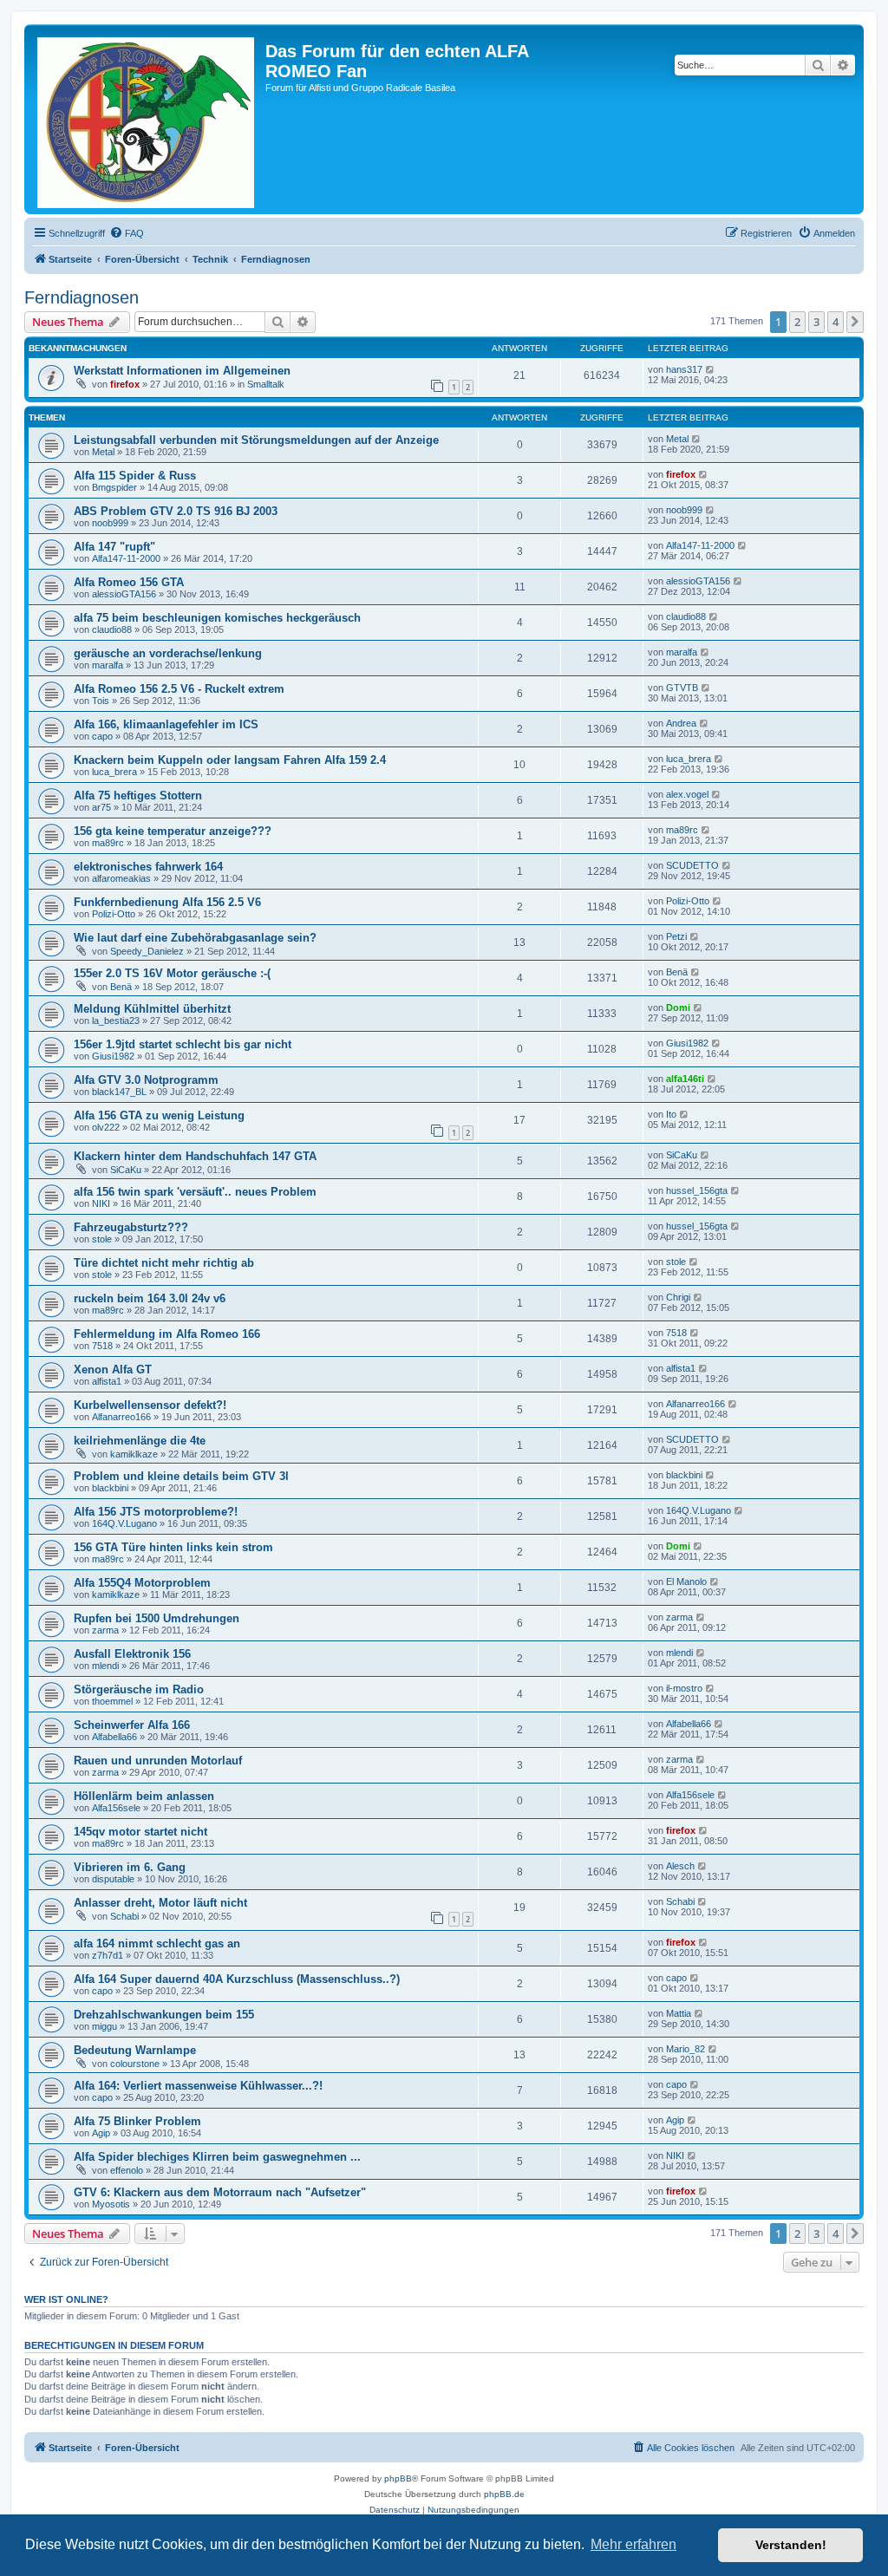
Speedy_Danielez (147, 951)
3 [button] (816, 322)
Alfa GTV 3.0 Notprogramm (146, 1080)
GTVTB (682, 688)
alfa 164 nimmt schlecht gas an (157, 1943)
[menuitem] (127, 233)
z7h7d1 (108, 1955)
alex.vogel (687, 794)
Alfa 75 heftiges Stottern (138, 796)
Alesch (680, 1866)
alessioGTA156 (124, 594)
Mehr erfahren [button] (633, 2544)
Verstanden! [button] (791, 2545)
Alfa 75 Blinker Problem (137, 2121)
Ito (671, 1114)
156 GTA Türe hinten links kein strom (173, 1547)
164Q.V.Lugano (124, 1523)
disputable (113, 1879)
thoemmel (112, 1701)
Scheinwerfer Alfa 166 (132, 1725)
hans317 (684, 369)
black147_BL (119, 1092)
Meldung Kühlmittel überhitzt (152, 1009)
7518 (102, 1346)
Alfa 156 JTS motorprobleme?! (156, 1512)
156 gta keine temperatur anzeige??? (173, 831)
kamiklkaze (134, 1454)
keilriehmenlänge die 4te (140, 1441)
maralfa (108, 665)
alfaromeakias (121, 878)
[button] (855, 322)
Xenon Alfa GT (113, 1370)
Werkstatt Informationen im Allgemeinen (182, 371)
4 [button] (836, 322)
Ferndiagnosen (82, 297)
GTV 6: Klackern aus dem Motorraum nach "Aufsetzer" (220, 2192)
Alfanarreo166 (121, 1417)
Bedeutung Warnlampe (135, 2050)
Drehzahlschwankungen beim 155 (164, 2015)
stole (102, 1239)
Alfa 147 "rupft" (114, 547)
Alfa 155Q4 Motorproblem (142, 1583)
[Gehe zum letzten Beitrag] (711, 369)
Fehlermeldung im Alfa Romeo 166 (167, 1334)
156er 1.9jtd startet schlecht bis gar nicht (183, 1044)
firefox (125, 384)
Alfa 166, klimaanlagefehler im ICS (166, 724)
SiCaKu (126, 1170)
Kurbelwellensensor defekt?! (150, 1405)
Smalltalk (266, 384)
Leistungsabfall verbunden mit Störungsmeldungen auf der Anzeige (256, 440)
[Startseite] (147, 119)
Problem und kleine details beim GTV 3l (181, 1476)
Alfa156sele (116, 1808)
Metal (103, 452)
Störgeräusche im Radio (139, 1689)
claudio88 (112, 629)
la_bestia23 (116, 1021)
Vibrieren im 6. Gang (130, 1867)
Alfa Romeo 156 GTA (129, 582)
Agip (101, 2133)
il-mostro (684, 1688)
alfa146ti (685, 1079)
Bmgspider (114, 487)
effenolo (127, 2170)
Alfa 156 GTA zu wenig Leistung (159, 1115)
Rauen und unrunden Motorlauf (158, 1761)
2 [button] (797, 322)
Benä (121, 987)
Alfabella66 (114, 1737)
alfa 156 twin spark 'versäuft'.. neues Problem (195, 1192)
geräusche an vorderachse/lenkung (168, 653)
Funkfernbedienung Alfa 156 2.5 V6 (167, 902)
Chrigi (678, 1297)
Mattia (679, 2013)
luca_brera (114, 772)
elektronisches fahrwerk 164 (148, 867)
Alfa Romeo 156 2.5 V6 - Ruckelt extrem (179, 689)
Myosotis (111, 2204)
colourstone (135, 2064)
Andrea (681, 723)
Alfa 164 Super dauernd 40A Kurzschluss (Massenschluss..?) (237, 1979)
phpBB (398, 2478)
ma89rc (108, 843)
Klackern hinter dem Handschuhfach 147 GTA (195, 1156)
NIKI (101, 1203)
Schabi (124, 1916)
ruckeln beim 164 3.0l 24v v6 (150, 1298)
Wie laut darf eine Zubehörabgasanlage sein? (195, 938)
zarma (105, 1630)
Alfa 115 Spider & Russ (135, 476)
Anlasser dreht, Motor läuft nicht (160, 1903)
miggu (104, 2026)
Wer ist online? (66, 2299)
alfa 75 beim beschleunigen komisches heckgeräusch (217, 618)
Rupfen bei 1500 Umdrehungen (157, 1618)
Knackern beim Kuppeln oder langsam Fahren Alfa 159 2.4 (230, 760)
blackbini (110, 1488)
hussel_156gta (697, 1190)
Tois (101, 701)
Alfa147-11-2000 (126, 558)
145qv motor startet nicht (140, 1832)
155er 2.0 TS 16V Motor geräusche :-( (172, 973)
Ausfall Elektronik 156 (132, 1654)
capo (102, 736)
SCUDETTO (692, 865)
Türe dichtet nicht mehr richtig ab (164, 1263)
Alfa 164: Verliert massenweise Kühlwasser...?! (198, 2086)
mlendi (105, 1666)
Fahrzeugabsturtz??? (131, 1227)
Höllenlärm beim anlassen (144, 1796)
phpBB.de (504, 2494)
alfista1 (107, 1381)
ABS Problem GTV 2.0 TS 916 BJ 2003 (176, 511)
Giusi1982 (113, 1056)
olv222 (106, 1127)
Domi (678, 1008)
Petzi (676, 936)
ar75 (101, 807)
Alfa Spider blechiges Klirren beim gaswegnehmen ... (217, 2157)
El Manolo (686, 1581)
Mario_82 (686, 2049)
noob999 (110, 523)
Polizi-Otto (114, 914)
